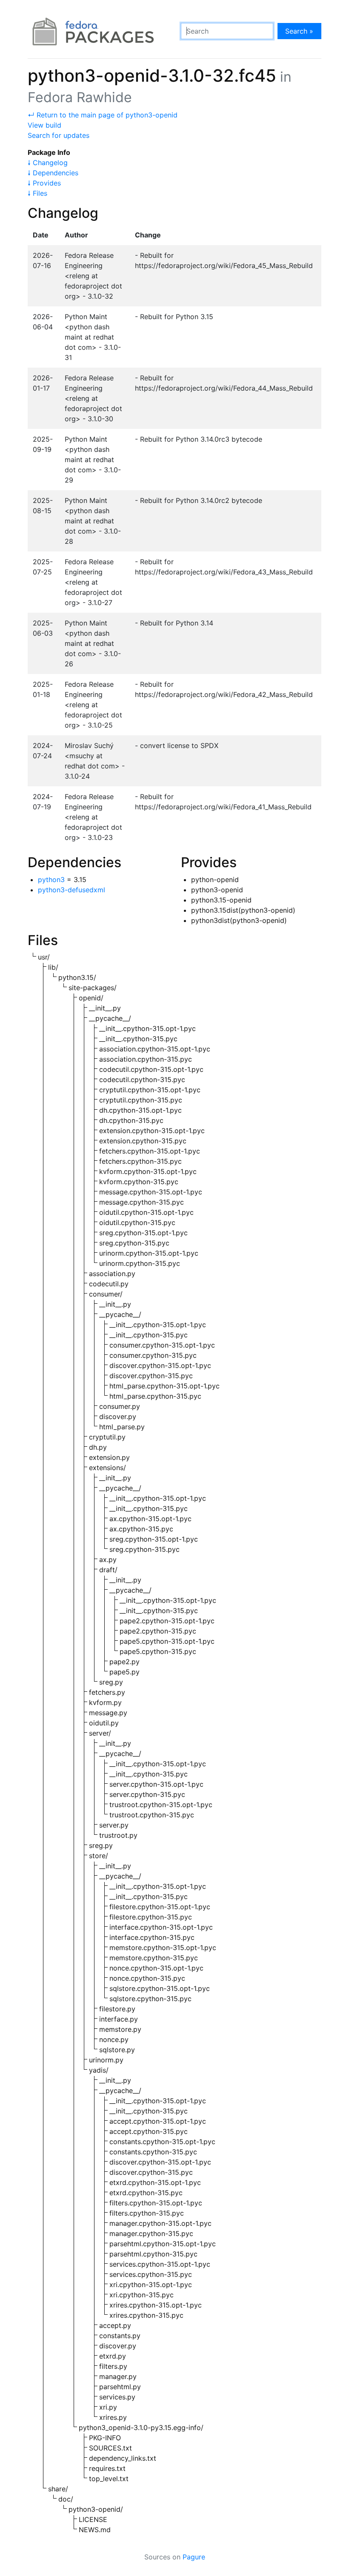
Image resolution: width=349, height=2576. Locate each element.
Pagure (194, 2557)
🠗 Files (37, 193)
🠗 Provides (44, 183)
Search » (299, 31)
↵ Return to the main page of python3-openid (103, 115)
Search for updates (59, 135)
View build (44, 125)
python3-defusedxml (72, 890)
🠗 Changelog (48, 163)
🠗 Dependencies (53, 173)
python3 (51, 880)
